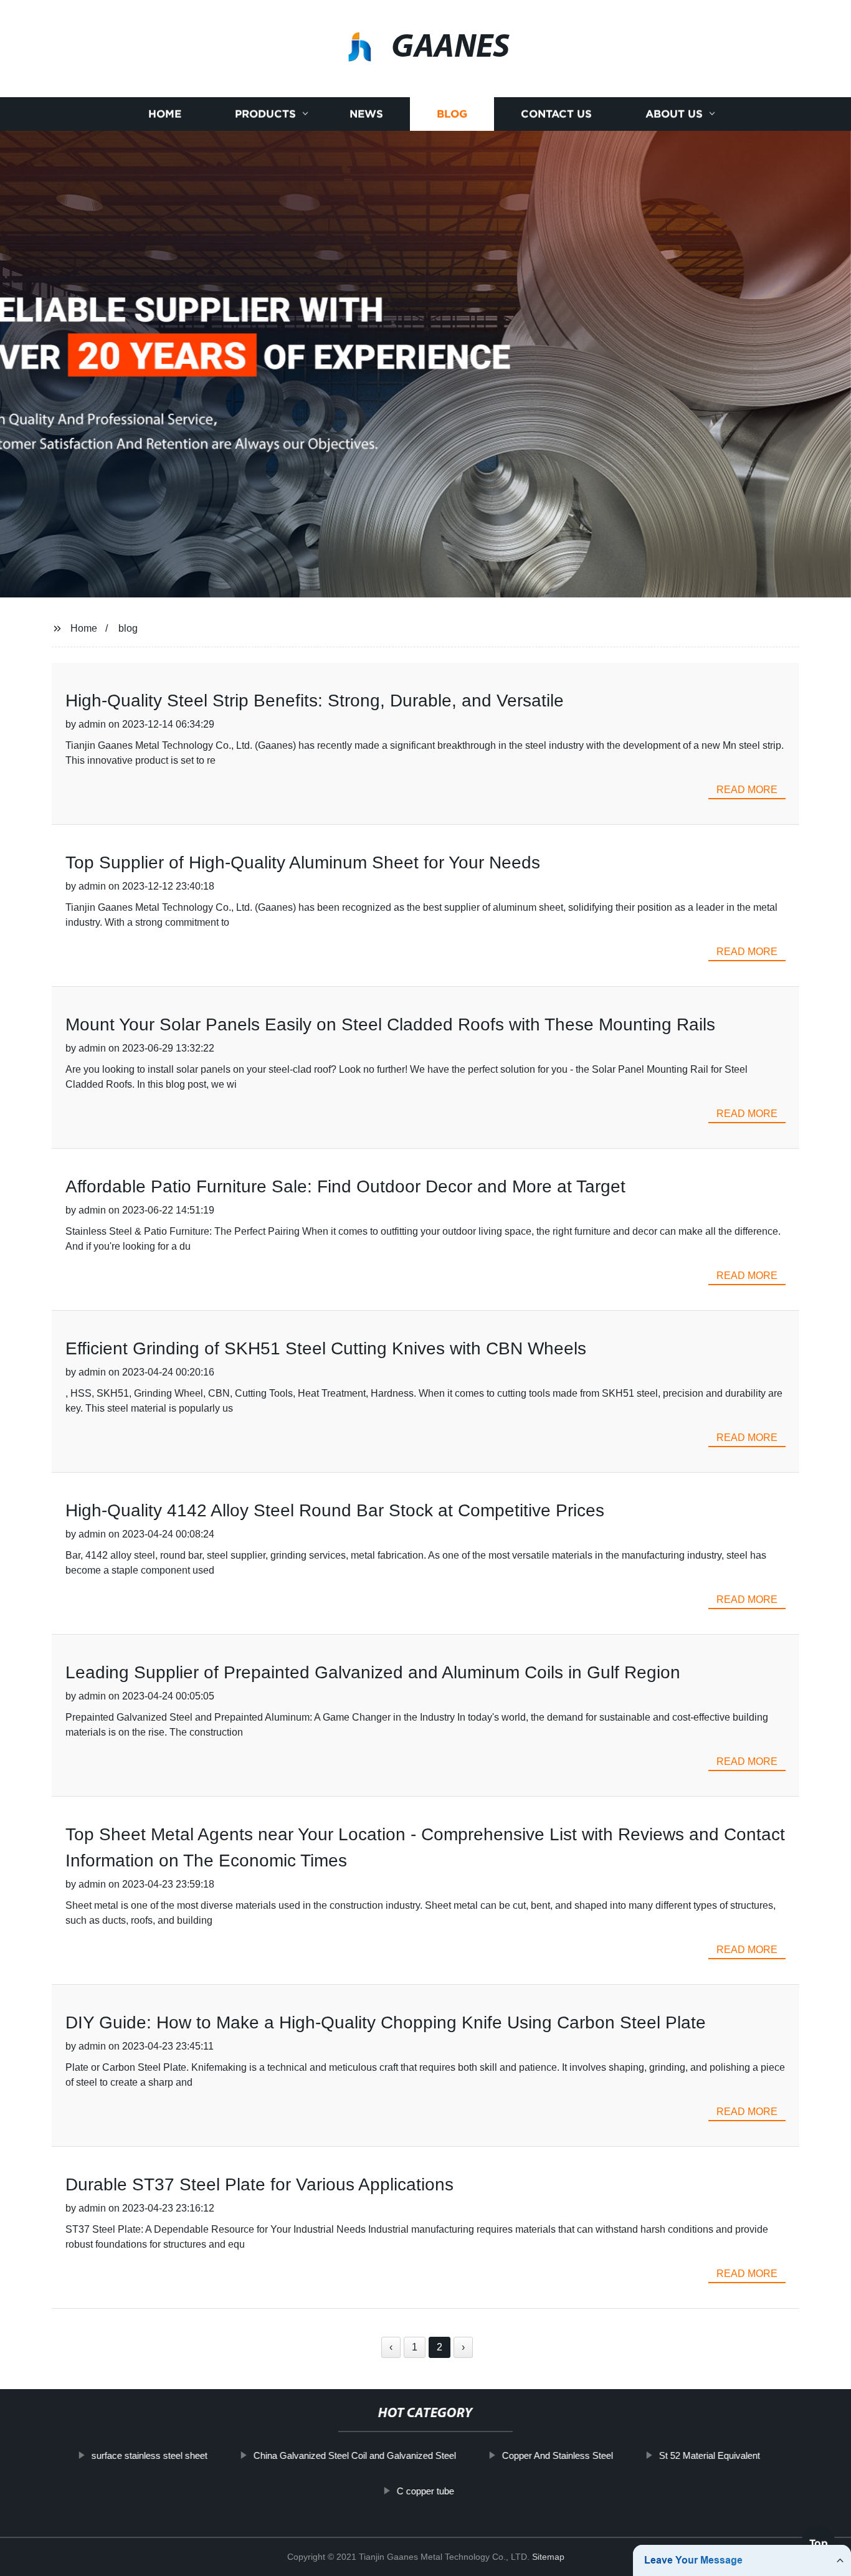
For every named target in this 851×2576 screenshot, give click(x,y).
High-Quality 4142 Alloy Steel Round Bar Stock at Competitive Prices (335, 1510)
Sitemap (548, 2557)
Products (265, 114)
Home (165, 114)
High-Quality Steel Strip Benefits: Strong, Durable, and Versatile (315, 701)
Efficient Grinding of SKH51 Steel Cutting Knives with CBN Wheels (326, 1348)
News (366, 114)
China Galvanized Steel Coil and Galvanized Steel (354, 2455)
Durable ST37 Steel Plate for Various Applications (259, 2184)
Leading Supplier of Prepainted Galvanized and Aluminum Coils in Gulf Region (373, 1672)
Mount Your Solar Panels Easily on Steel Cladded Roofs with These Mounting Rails (390, 1024)
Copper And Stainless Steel (557, 2455)
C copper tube (425, 2490)
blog (128, 628)
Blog (452, 114)
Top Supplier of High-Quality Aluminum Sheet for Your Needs (303, 863)
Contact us (556, 114)
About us (674, 114)
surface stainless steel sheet (149, 2455)
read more (747, 790)
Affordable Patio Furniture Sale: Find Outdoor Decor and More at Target (345, 1186)
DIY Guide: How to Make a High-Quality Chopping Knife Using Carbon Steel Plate (386, 2022)
